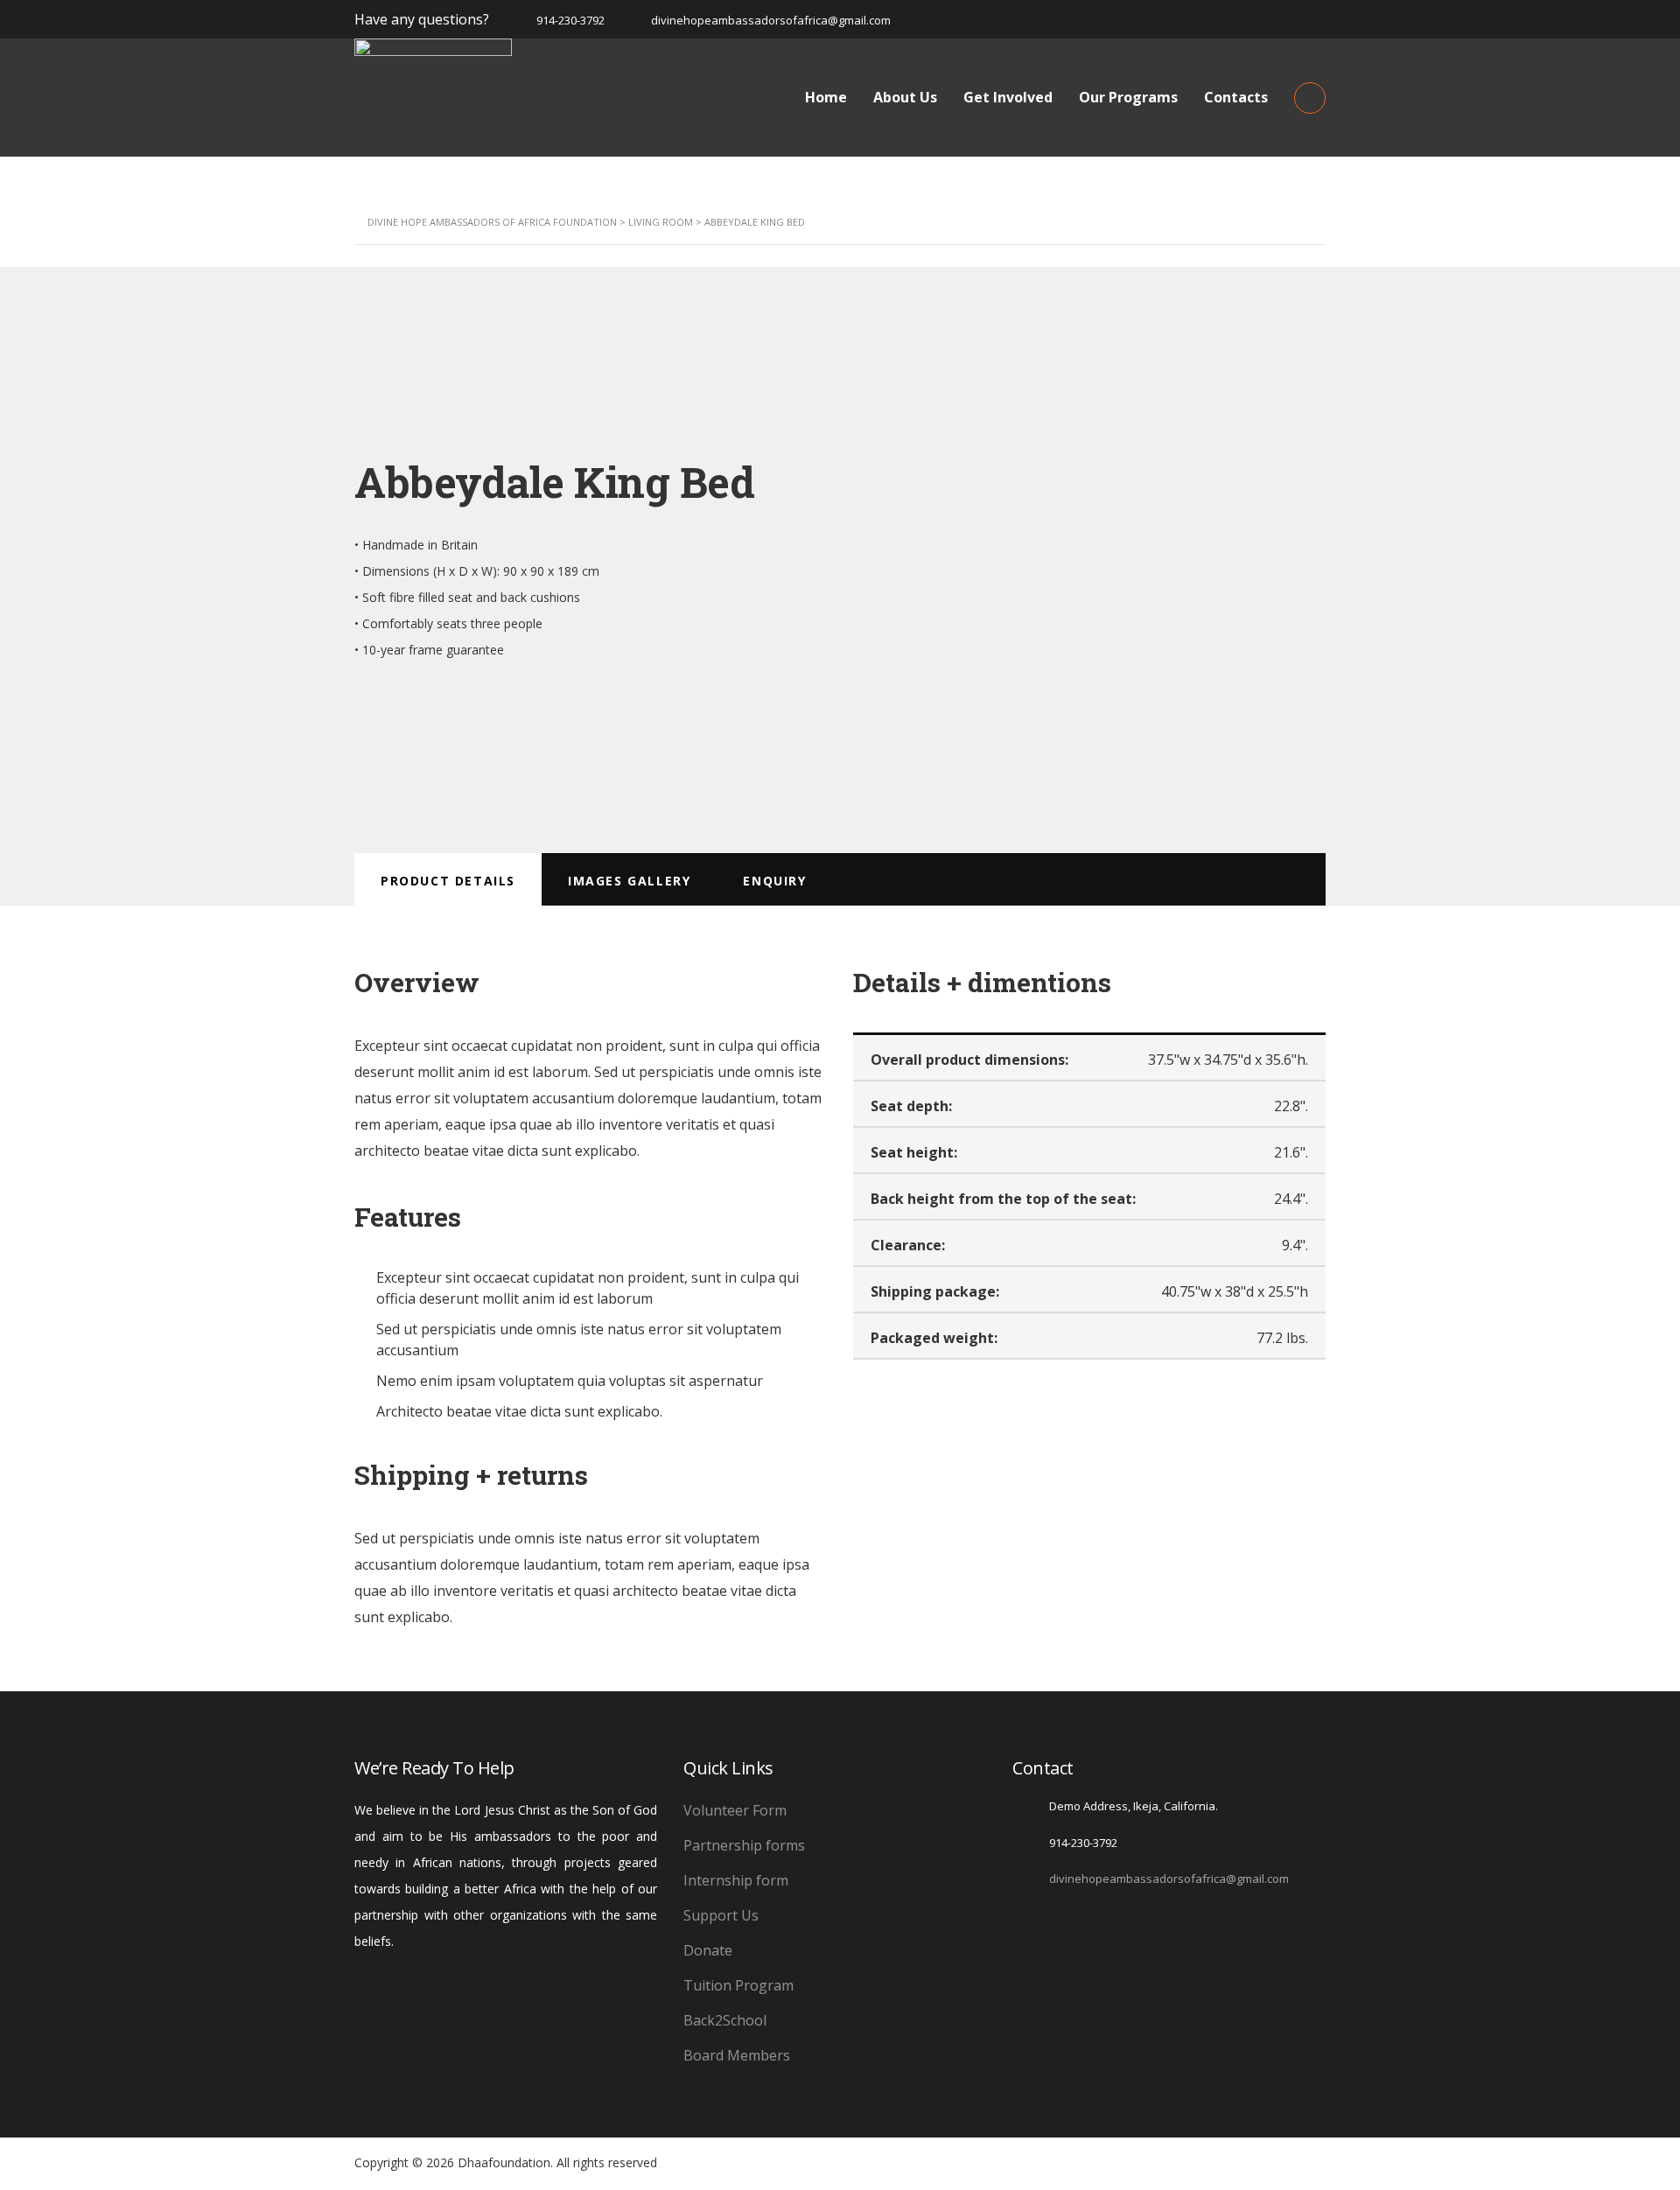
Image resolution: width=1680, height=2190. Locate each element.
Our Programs (1128, 97)
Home (826, 97)
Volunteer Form (735, 1810)
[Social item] (1021, 1924)
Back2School (725, 2020)
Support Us (721, 1915)
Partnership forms (744, 1845)
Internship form (736, 1880)
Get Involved (1008, 97)
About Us (905, 97)
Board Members (737, 2055)
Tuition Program (738, 1985)
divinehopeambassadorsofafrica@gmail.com (1169, 1879)
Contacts (1236, 97)
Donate (708, 1950)
